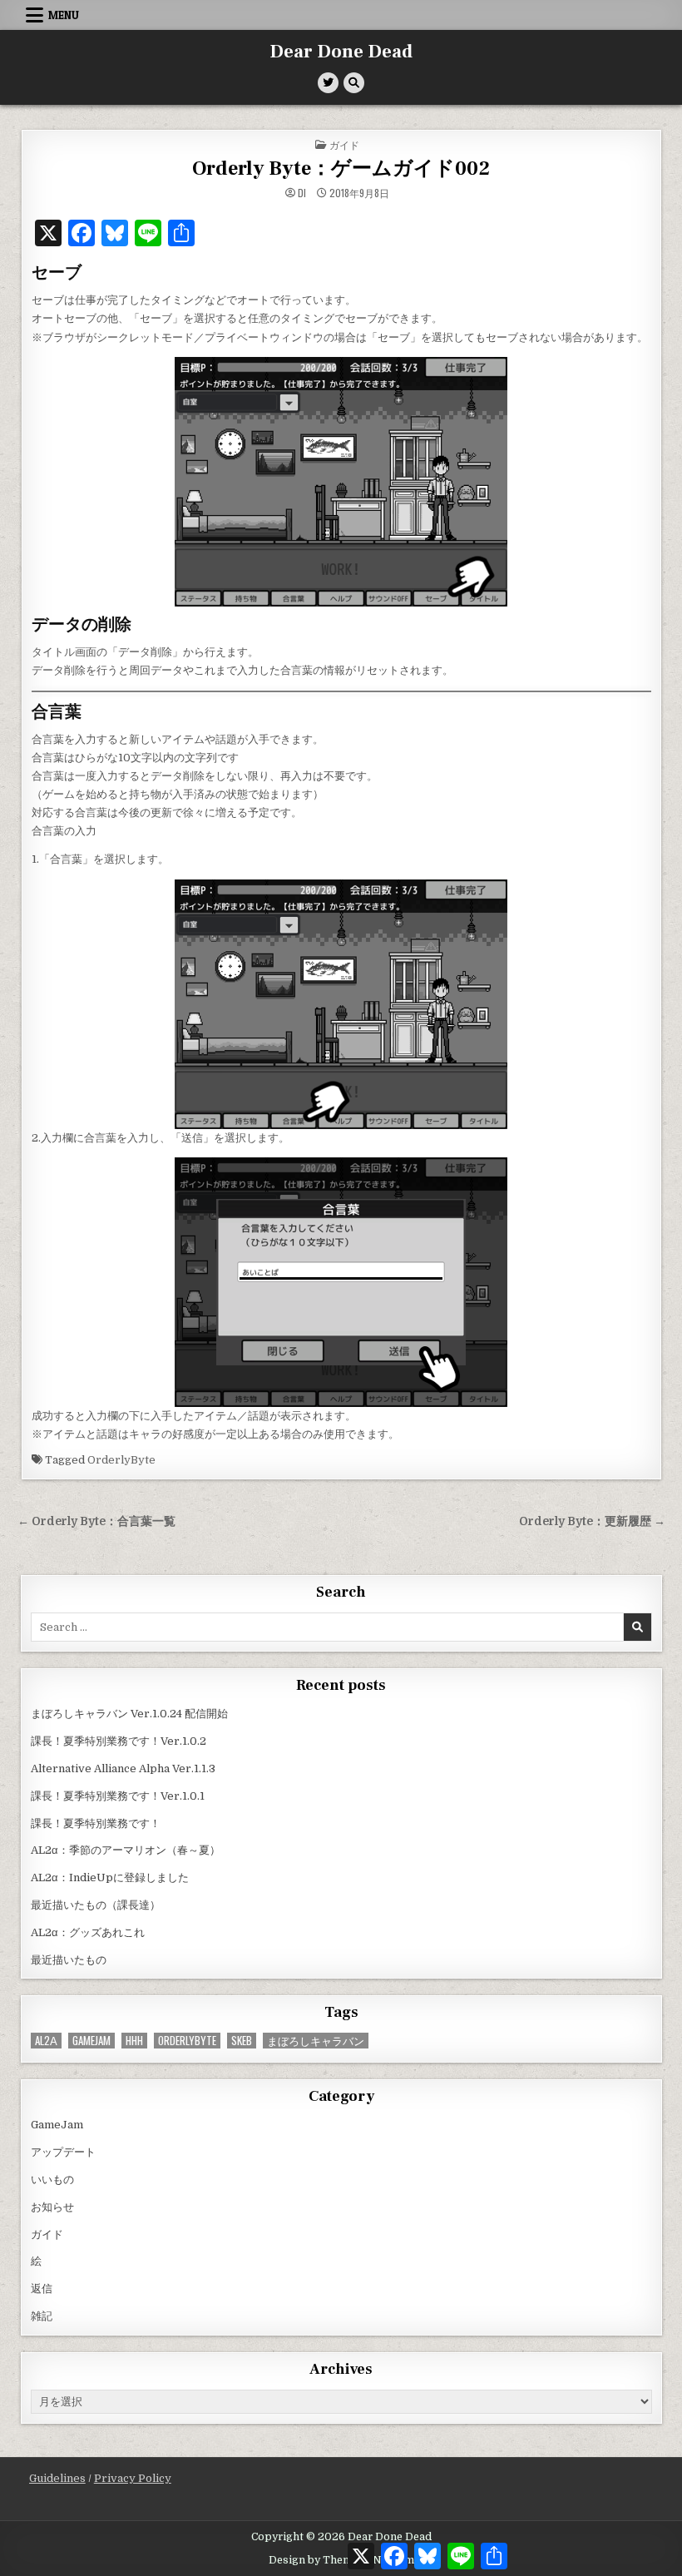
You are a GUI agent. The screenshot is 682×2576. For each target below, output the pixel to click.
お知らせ (52, 2207)
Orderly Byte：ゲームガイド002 (341, 168)
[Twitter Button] (328, 83)
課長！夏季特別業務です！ (96, 1823)
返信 (42, 2289)
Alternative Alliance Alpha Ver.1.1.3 (123, 1769)
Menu (64, 15)
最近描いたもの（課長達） (96, 1905)
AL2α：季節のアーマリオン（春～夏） (126, 1850)
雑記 (42, 2316)
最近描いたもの (69, 1960)
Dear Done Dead (341, 52)
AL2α (46, 2041)
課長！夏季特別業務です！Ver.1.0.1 (118, 1796)
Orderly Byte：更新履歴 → (592, 1521)
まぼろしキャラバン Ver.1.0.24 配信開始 (129, 1714)
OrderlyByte (121, 1460)
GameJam (91, 2041)
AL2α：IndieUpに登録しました (110, 1878)
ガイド (344, 144)
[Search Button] (354, 83)
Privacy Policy (133, 2478)
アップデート (63, 2152)
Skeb (242, 2041)
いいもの (52, 2180)
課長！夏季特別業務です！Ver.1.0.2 (119, 1741)
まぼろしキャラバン (316, 2041)
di (302, 193)
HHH (134, 2041)
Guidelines (57, 2478)
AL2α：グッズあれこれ (88, 1932)
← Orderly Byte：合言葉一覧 (96, 1521)
